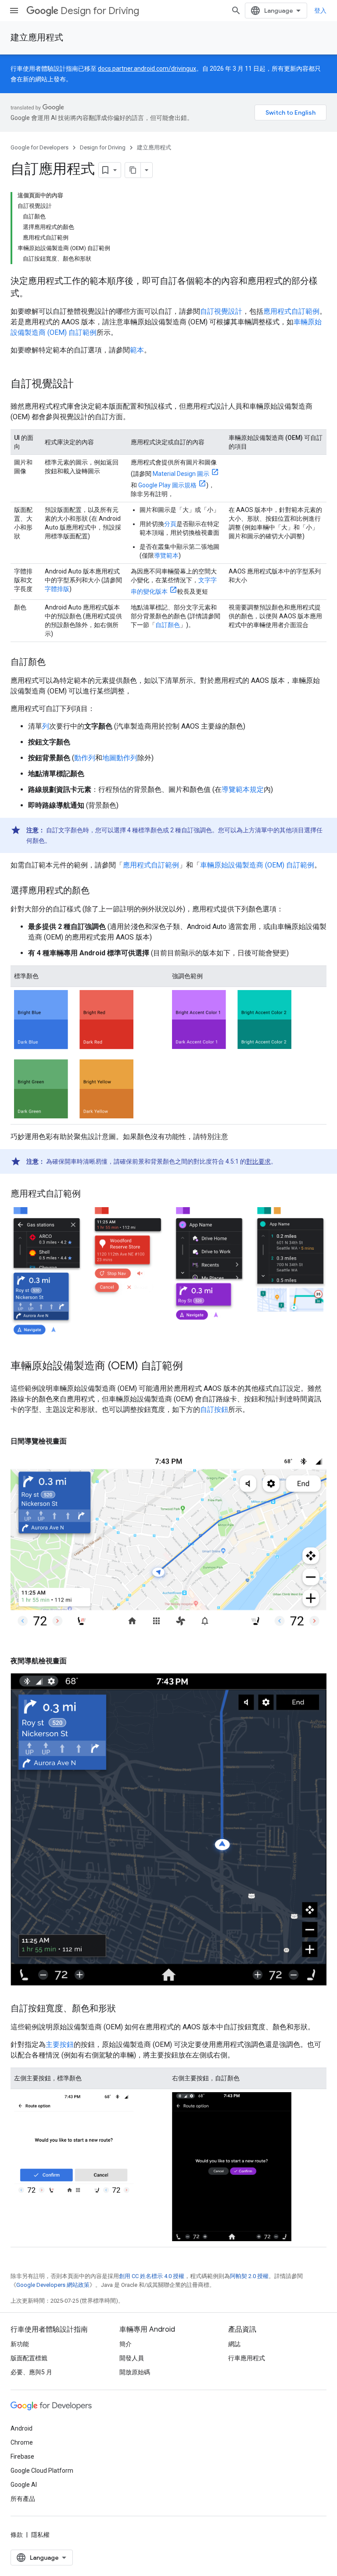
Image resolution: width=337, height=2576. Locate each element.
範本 (137, 350)
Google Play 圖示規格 (167, 485)
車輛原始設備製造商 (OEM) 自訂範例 (257, 865)
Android (22, 2428)
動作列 (85, 758)
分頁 (170, 524)
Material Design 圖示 (181, 474)
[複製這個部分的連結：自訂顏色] (54, 663)
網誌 (234, 2344)
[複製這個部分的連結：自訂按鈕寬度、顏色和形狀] (125, 2009)
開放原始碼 (135, 2372)
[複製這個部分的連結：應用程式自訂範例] (90, 1194)
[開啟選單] (14, 11)
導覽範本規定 (243, 789)
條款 (17, 2535)
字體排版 (57, 589)
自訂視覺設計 (221, 311)
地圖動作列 (120, 758)
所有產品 (23, 2499)
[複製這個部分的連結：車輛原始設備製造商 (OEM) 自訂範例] (192, 1367)
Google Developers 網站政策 (53, 2285)
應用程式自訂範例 (291, 311)
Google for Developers (39, 147)
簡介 (125, 2344)
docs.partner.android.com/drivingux (147, 69)
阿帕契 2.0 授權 (249, 2276)
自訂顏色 (168, 625)
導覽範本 (166, 555)
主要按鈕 (60, 2044)
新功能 (20, 2344)
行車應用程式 (247, 2358)
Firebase (22, 2456)
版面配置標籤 (29, 2358)
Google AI (24, 2485)
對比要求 (258, 1161)
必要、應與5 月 (31, 2372)
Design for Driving (100, 11)
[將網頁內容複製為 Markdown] (133, 170)
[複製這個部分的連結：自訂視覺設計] (82, 385)
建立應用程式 (37, 38)
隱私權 (40, 2535)
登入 (320, 11)
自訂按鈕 (214, 1410)
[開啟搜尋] (236, 11)
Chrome (22, 2442)
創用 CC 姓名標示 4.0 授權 (152, 2276)
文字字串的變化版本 (174, 586)
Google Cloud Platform (42, 2471)
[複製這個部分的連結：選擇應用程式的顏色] (98, 891)
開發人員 (132, 2358)
